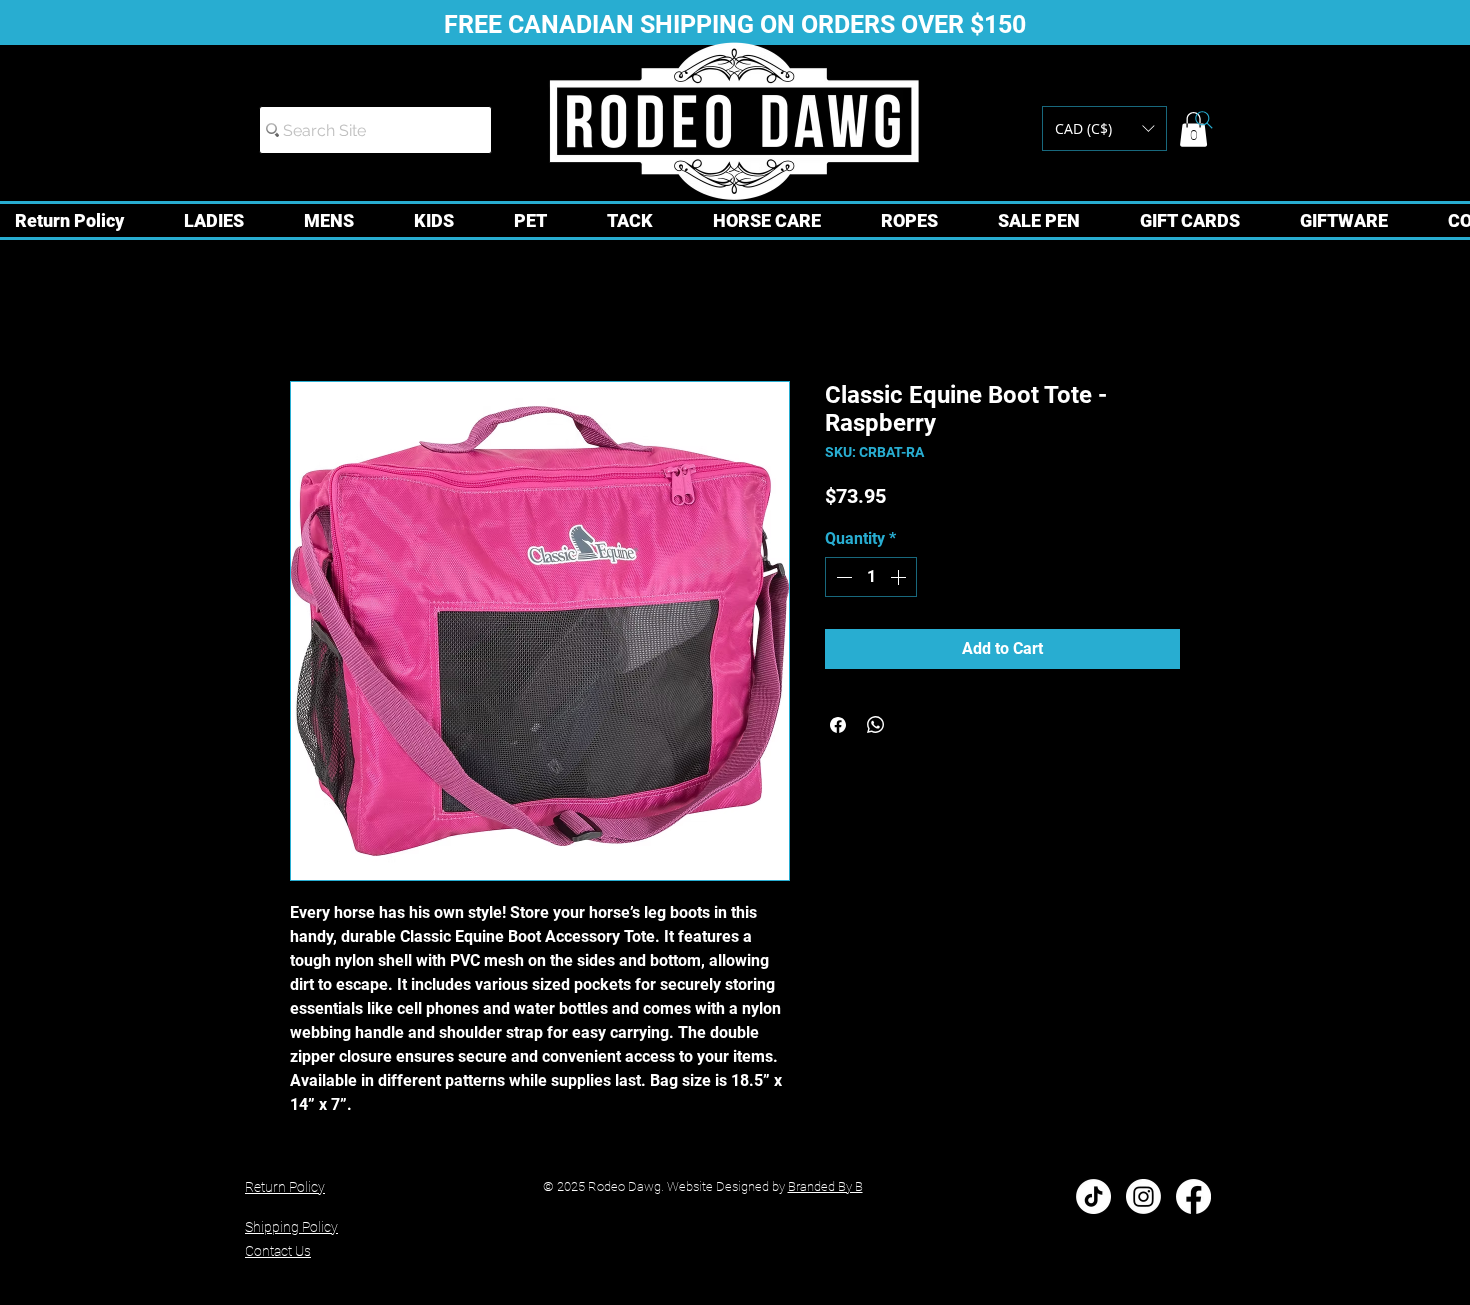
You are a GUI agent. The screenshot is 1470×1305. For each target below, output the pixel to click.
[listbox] (1104, 128)
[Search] (1204, 120)
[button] (1104, 128)
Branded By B (825, 1186)
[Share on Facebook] (838, 725)
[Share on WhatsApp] (876, 725)
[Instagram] (1143, 1196)
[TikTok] (1093, 1196)
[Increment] (900, 577)
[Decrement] (842, 577)
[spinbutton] (871, 577)
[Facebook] (1193, 1196)
